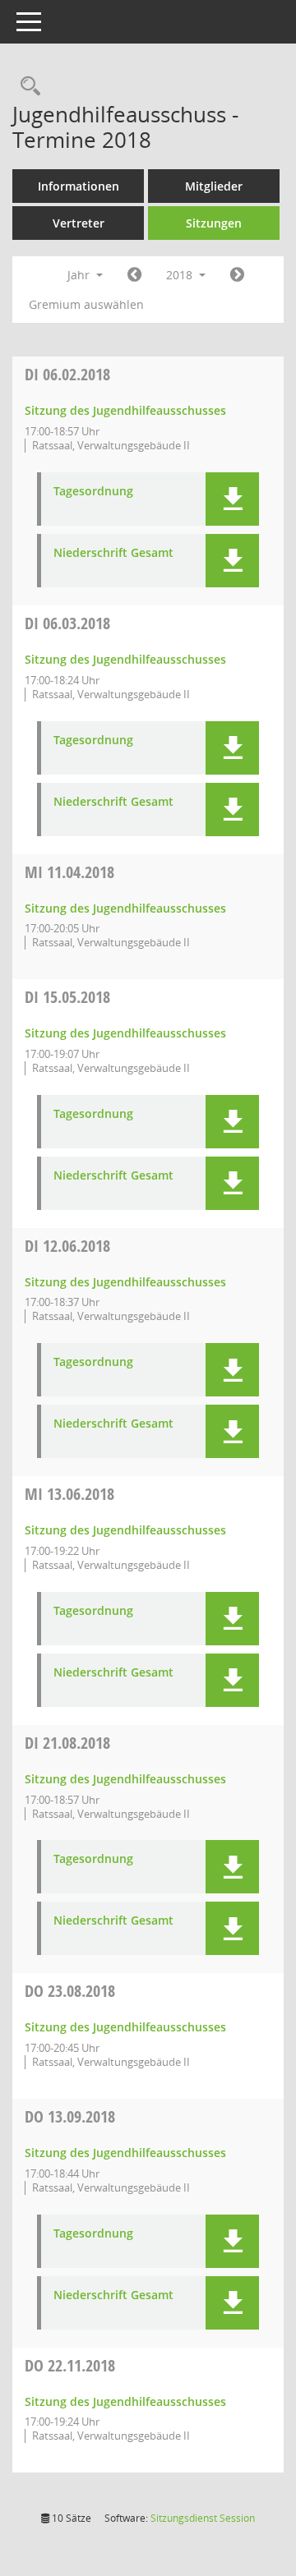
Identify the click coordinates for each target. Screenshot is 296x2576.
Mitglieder (214, 186)
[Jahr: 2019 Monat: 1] (237, 275)
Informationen (79, 186)
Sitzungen (214, 223)
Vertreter (79, 223)
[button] (232, 499)
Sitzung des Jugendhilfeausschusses (125, 410)
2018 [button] (181, 275)
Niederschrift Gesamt (113, 553)
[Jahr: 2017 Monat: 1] (134, 275)
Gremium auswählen (86, 304)
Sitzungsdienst (203, 2518)
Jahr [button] (80, 275)
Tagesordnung (93, 492)
